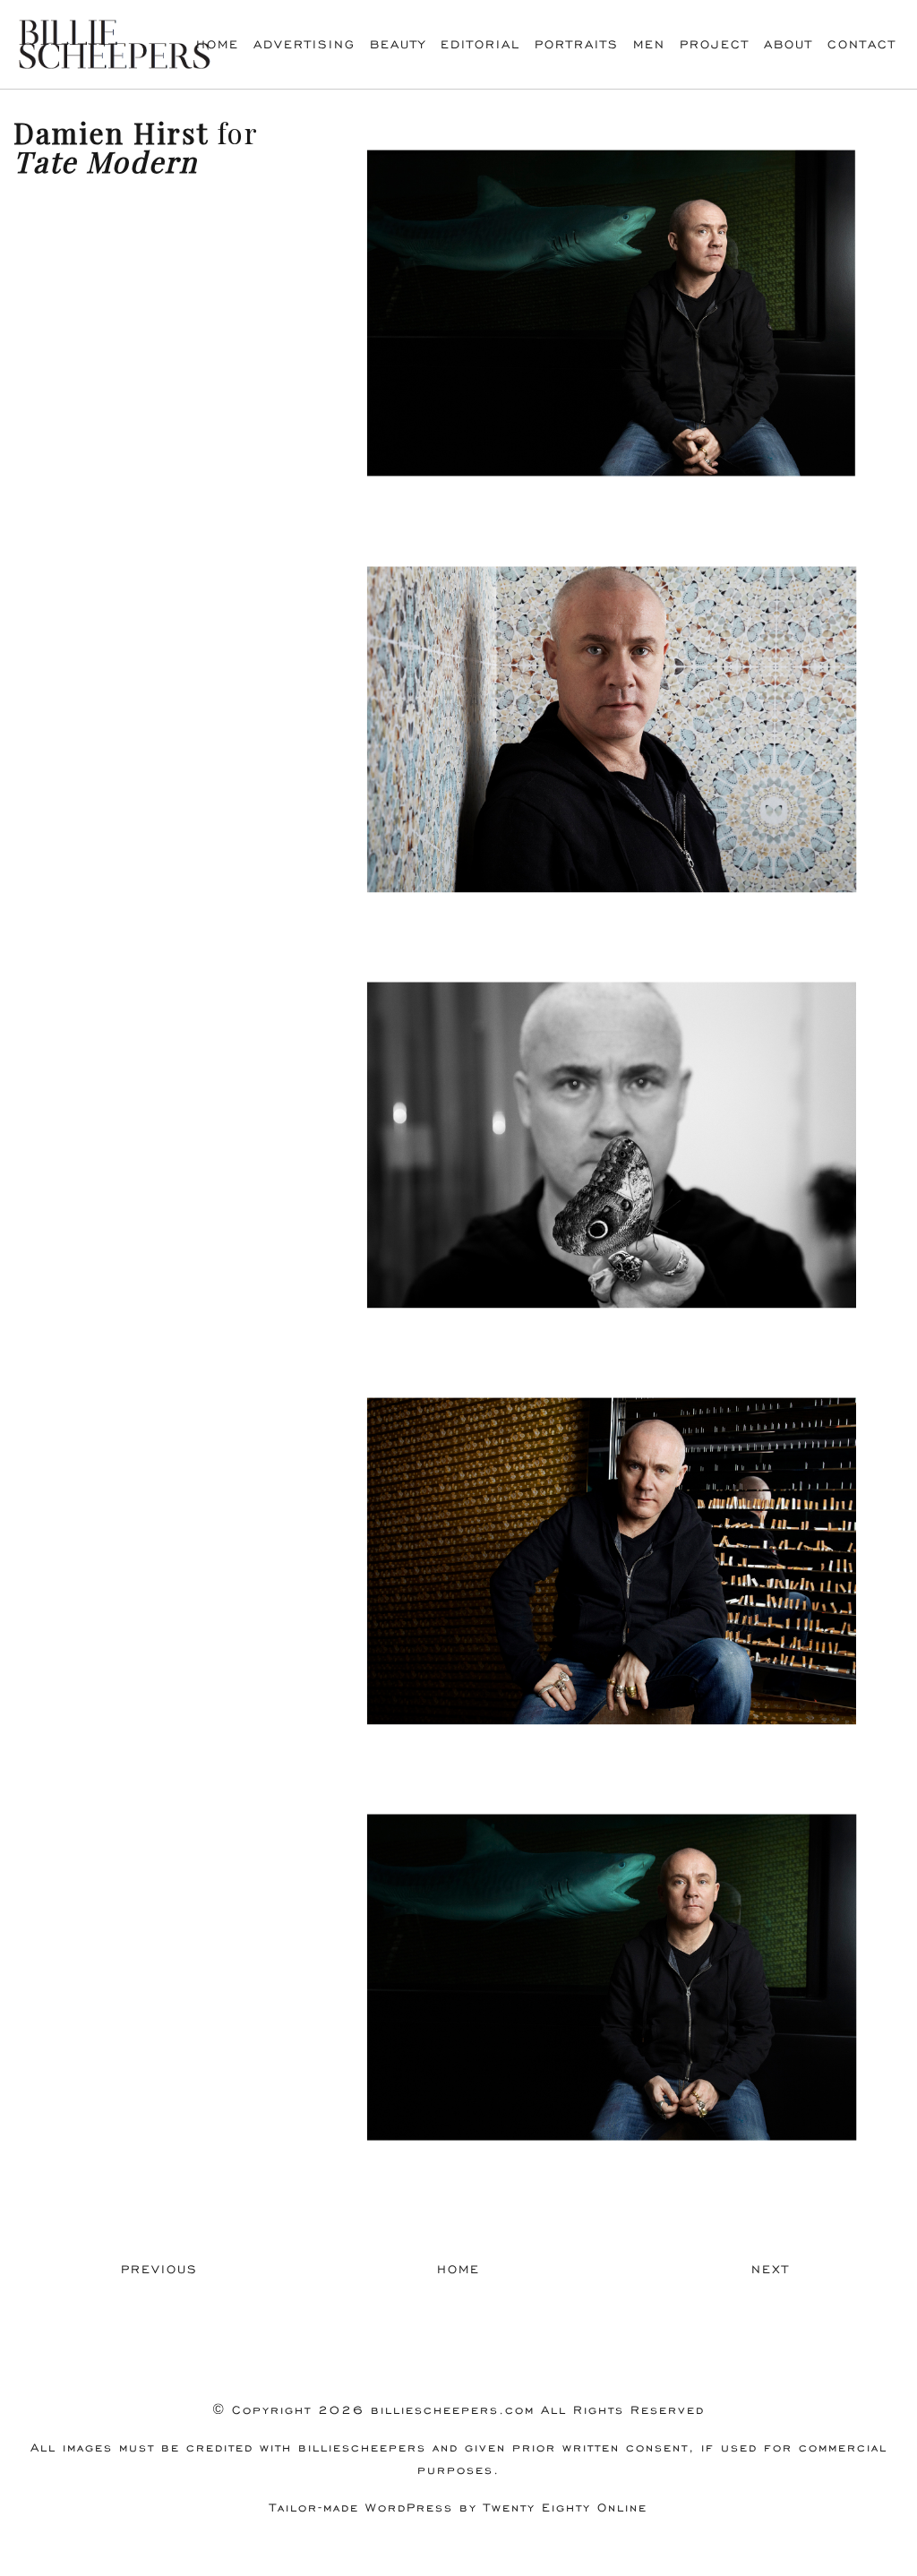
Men (649, 44)
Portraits (577, 44)
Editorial (480, 44)
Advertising (304, 44)
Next (771, 2269)
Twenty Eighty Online (566, 2507)
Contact (862, 44)
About (788, 44)
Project (715, 44)
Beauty (398, 44)
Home (218, 44)
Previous (159, 2269)
